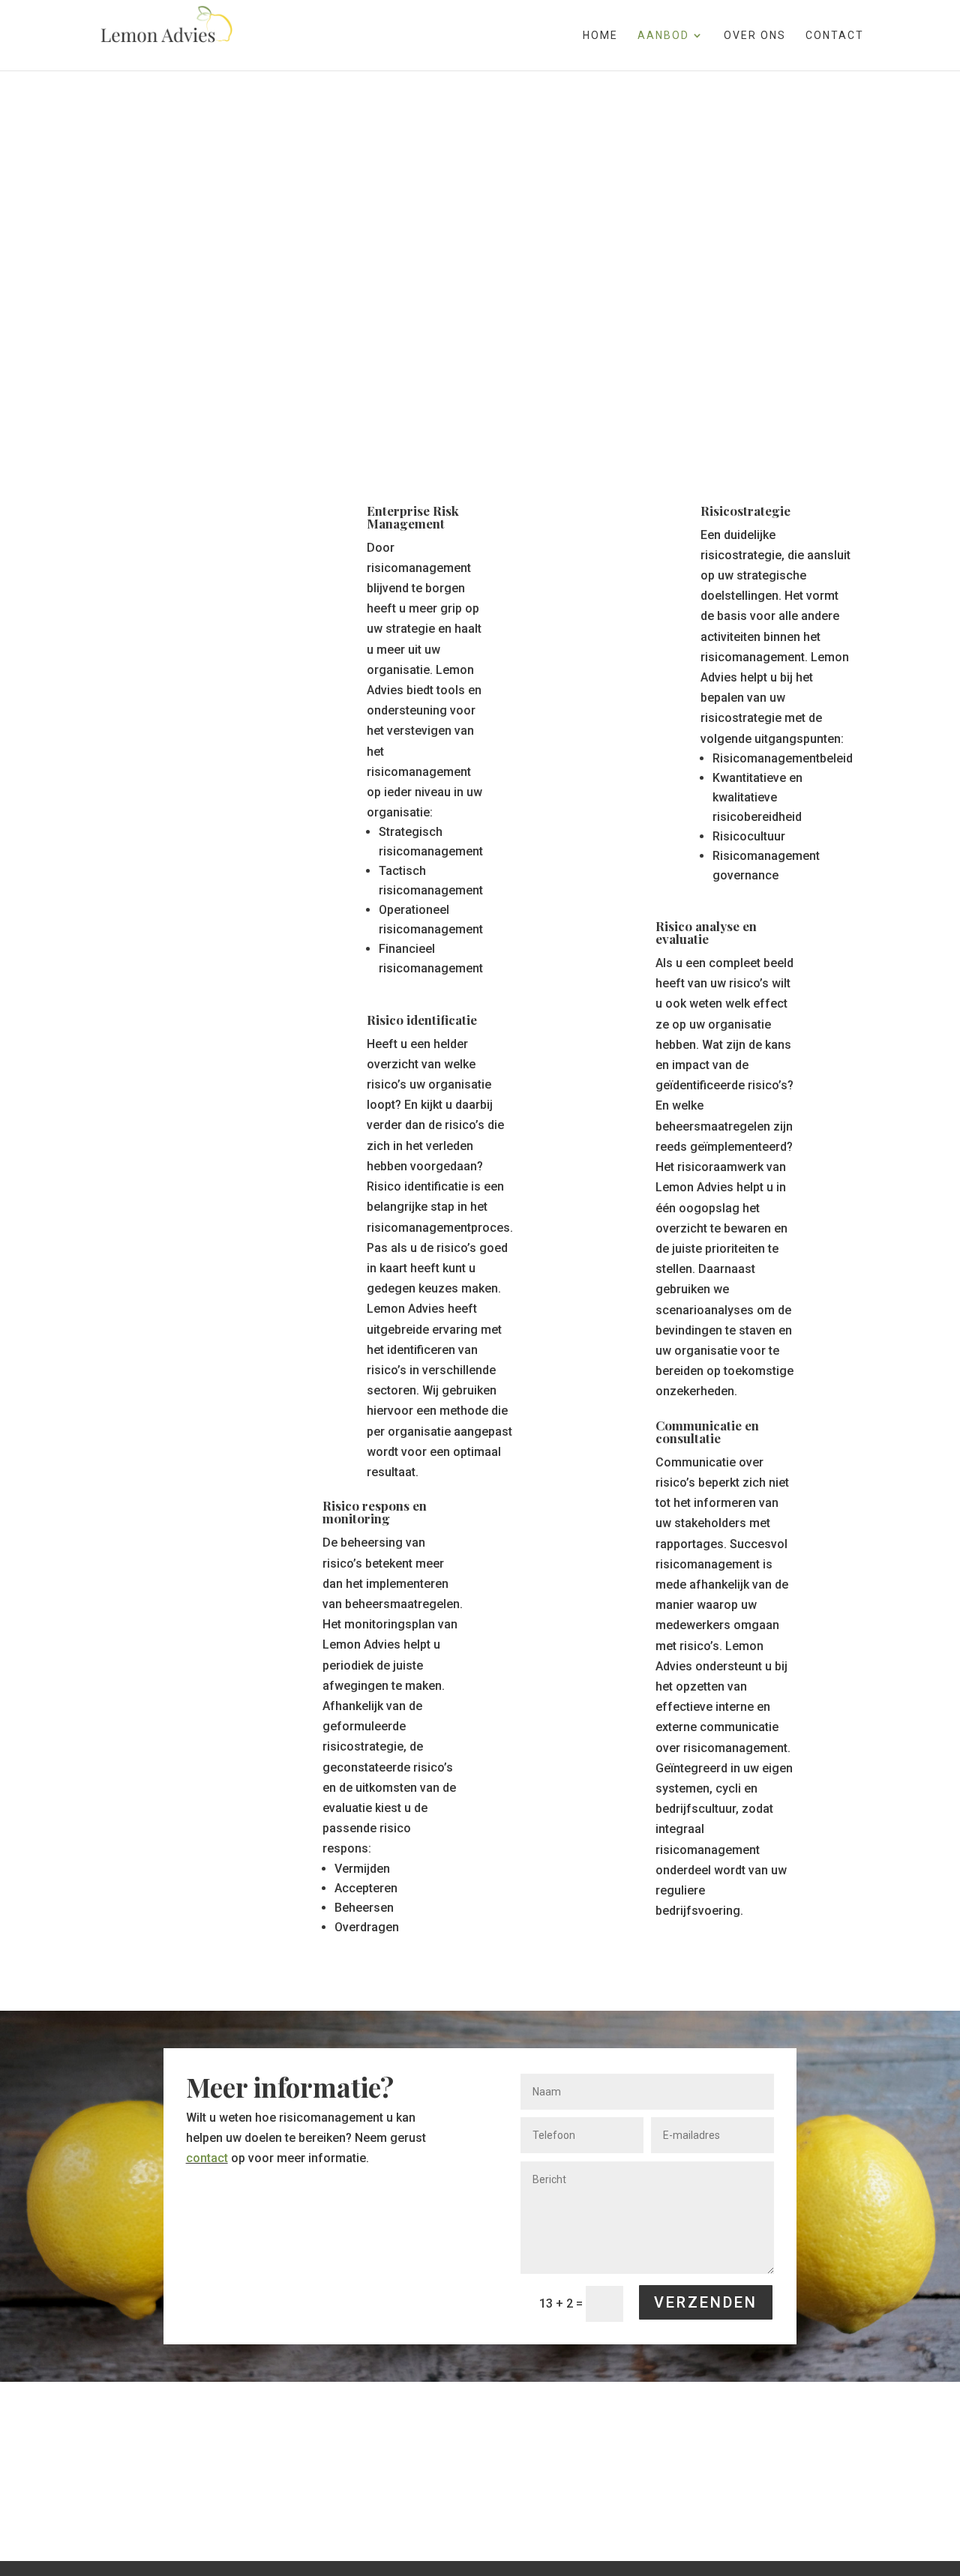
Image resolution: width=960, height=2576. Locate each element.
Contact (835, 36)
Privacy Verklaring (427, 2506)
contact (207, 2158)
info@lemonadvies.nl (306, 2506)
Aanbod (663, 36)
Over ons (755, 36)
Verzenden (706, 2302)
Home (600, 36)
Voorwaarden (586, 2506)
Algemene (517, 2506)
